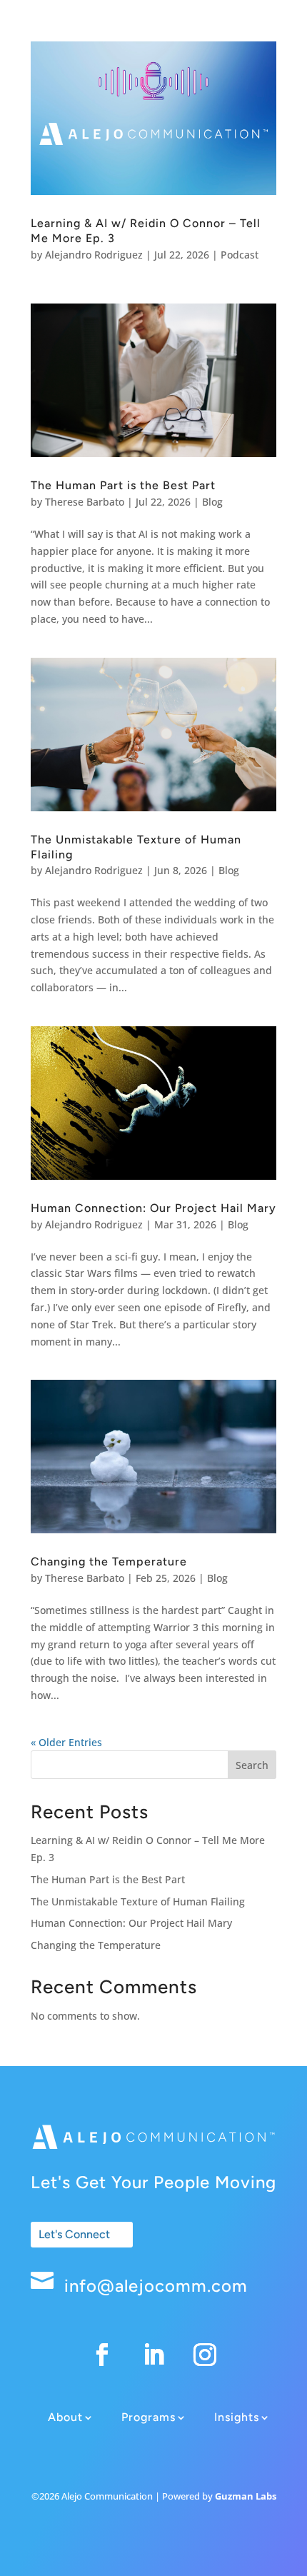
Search (252, 1765)
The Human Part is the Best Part (123, 485)
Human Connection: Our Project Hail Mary (153, 1208)
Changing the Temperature (109, 1562)
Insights (237, 2417)
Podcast (240, 255)
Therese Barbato (85, 502)
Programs (149, 2417)
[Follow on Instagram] (205, 2355)
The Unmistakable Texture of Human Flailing (138, 1901)
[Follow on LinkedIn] (153, 2355)
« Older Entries (66, 1742)
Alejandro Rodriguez (94, 255)
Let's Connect (74, 2234)
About (65, 2417)
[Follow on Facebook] (102, 2355)
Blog (212, 502)
